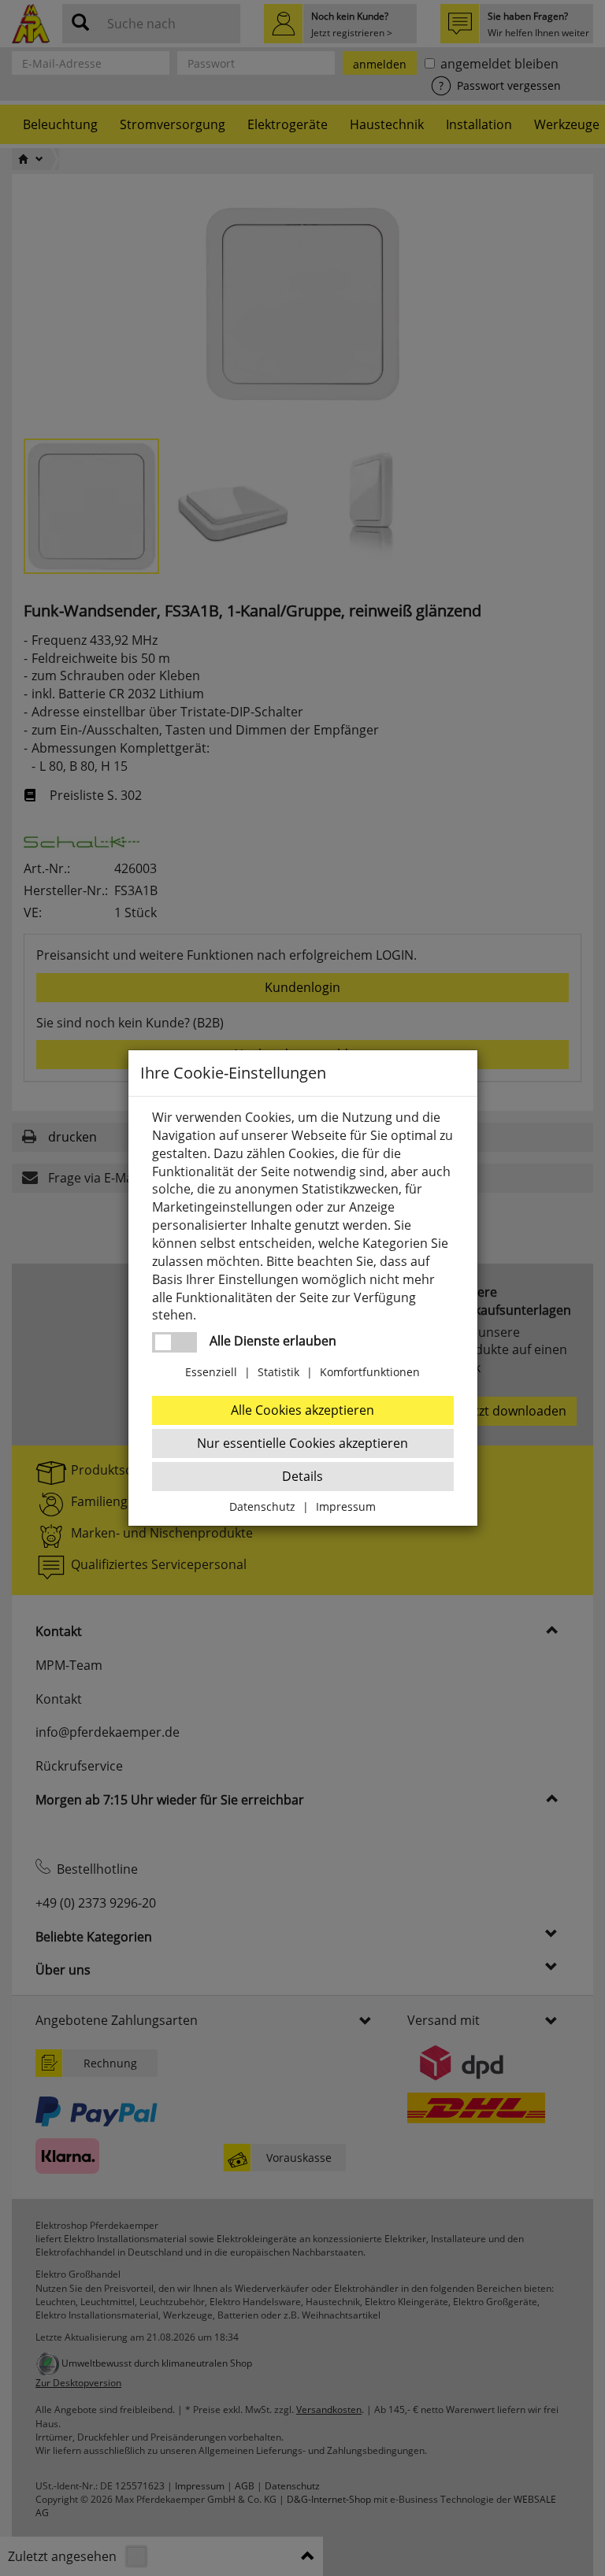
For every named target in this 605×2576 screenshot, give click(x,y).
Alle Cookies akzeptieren (302, 1410)
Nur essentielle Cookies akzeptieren (302, 1443)
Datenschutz (262, 1506)
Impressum (346, 1506)
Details (302, 1476)
